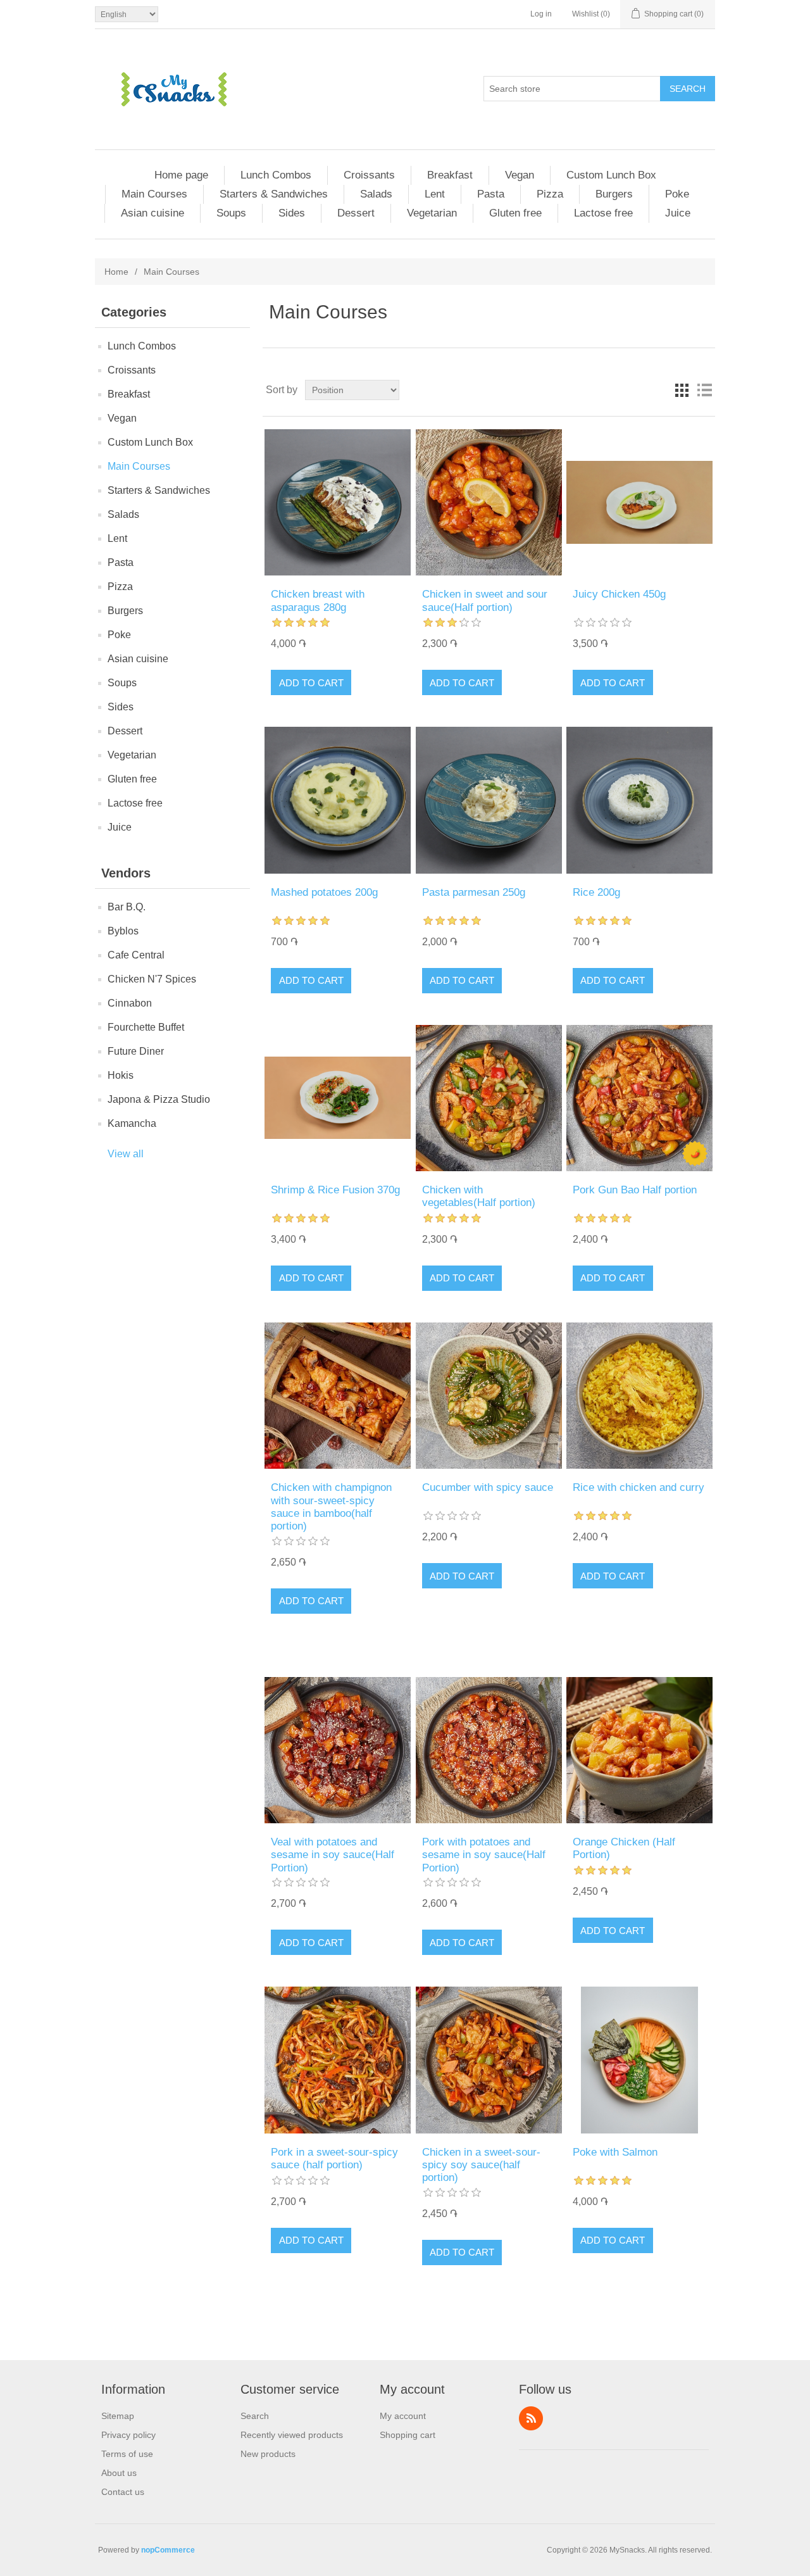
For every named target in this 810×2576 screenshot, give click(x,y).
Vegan (520, 175)
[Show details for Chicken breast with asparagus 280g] (338, 502)
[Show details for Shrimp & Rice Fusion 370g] (338, 1098)
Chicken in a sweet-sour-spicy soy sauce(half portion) (481, 2165)
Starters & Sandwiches (274, 194)
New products (268, 2454)
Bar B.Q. (127, 907)
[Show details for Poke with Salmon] (639, 2060)
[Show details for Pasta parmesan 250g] (489, 800)
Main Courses (154, 194)
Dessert (356, 213)
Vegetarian (432, 213)
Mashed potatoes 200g (324, 892)
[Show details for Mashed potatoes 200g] (338, 800)
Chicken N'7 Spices (152, 979)
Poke (677, 194)
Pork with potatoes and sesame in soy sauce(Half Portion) (484, 1855)
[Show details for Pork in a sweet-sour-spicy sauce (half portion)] (338, 2060)
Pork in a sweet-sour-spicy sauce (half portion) (334, 2158)
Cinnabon (130, 1003)
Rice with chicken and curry (639, 1487)
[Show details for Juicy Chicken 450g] (639, 502)
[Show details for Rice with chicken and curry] (639, 1396)
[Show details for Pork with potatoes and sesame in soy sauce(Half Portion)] (489, 1750)
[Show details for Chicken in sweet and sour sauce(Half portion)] (489, 502)
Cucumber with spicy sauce (488, 1487)
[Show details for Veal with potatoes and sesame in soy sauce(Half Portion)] (338, 1750)
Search (688, 89)
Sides (292, 213)
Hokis (121, 1075)
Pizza (550, 194)
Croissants (369, 175)
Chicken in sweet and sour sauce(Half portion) (485, 600)
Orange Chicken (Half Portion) (624, 1848)
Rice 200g (596, 892)
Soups (231, 213)
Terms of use (127, 2454)
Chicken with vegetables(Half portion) (479, 1196)
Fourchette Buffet (146, 1027)
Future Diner (136, 1051)
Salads (376, 194)
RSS (531, 2418)
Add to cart (311, 683)
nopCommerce (168, 2550)
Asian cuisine (153, 213)
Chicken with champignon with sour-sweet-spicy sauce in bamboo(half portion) (331, 1507)
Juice (678, 213)
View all (126, 1154)
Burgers (614, 194)
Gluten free (515, 213)
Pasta (491, 194)
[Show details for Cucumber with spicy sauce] (489, 1396)
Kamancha (132, 1123)
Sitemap (118, 2416)
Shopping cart (408, 2435)
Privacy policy (128, 2435)
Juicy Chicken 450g (619, 594)
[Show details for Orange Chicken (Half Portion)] (639, 1750)
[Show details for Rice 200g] (639, 800)
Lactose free (603, 213)
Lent (435, 194)
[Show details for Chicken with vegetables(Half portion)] (489, 1098)
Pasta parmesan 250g (474, 892)
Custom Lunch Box (611, 175)
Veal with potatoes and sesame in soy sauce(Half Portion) (333, 1855)
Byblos (123, 931)
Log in (541, 14)
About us (119, 2473)
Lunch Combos (276, 175)
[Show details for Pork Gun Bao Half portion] (639, 1098)
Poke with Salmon (615, 2152)
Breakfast (450, 175)
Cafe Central (136, 955)
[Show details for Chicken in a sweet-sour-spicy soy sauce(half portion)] (489, 2060)
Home (116, 272)
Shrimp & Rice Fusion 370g (335, 1190)
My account (403, 2416)
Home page (181, 175)
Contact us (123, 2492)
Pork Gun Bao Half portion (635, 1190)
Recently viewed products (292, 2435)
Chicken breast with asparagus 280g (318, 600)
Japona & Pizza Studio (159, 1099)
